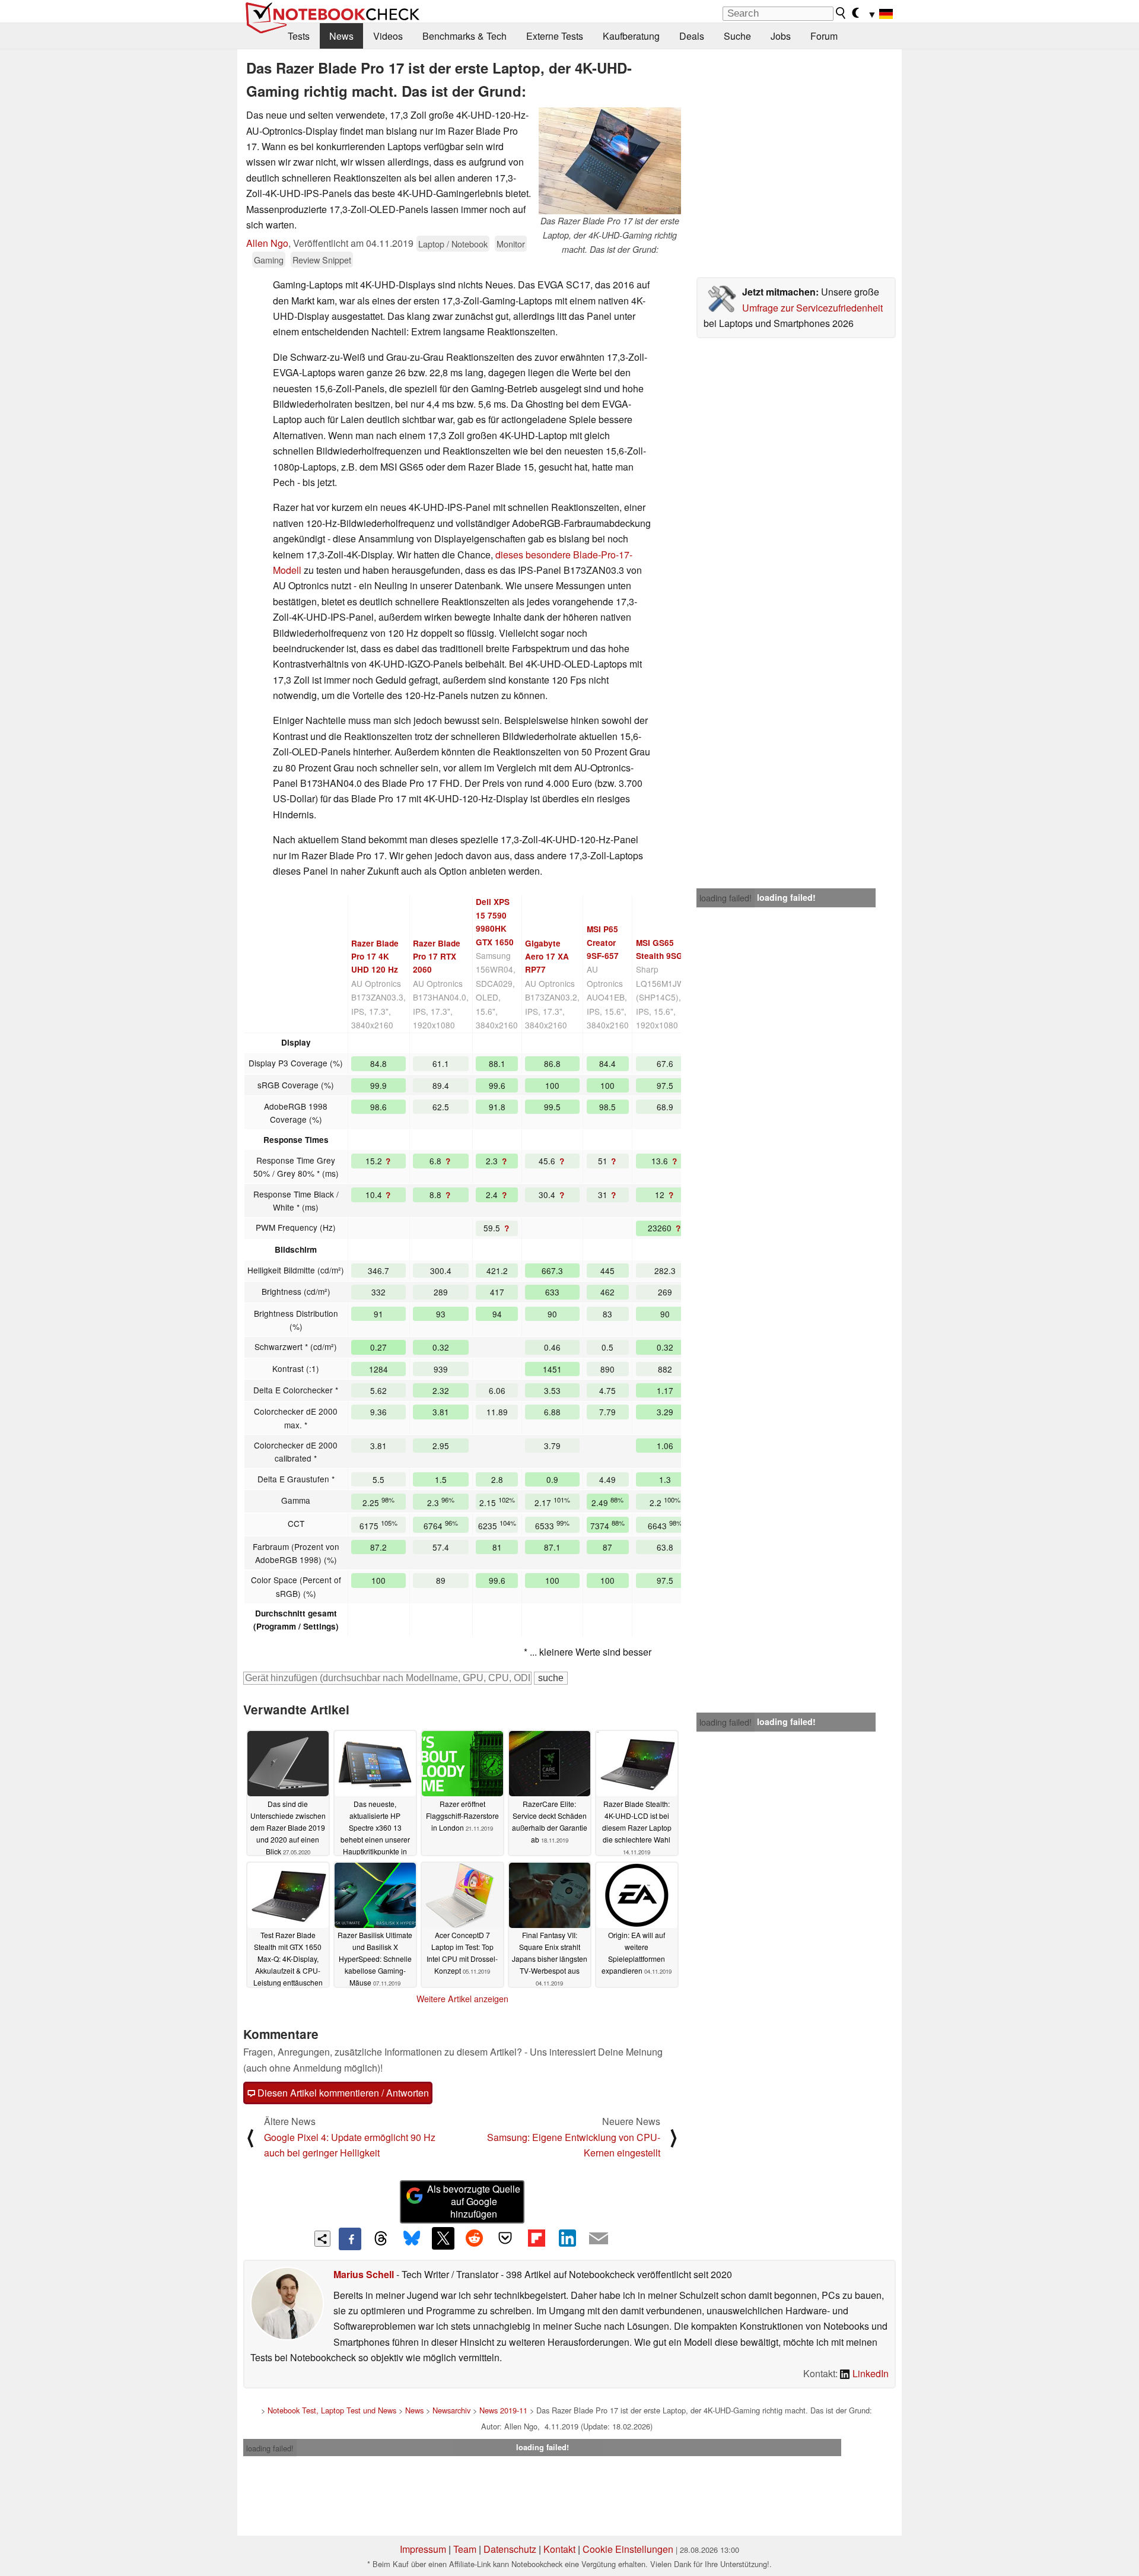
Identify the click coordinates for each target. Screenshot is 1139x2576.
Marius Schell (364, 2274)
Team (465, 2549)
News (341, 36)
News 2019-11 (503, 2410)
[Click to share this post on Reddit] (474, 2238)
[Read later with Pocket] (505, 2238)
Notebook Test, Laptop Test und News (332, 2410)
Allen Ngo (267, 243)
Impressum (423, 2549)
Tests (299, 36)
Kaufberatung (631, 36)
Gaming (269, 260)
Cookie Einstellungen (628, 2549)
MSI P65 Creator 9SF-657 (603, 942)
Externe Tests (555, 36)
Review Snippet (322, 260)
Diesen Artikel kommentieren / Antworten (342, 2093)
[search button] (841, 13)
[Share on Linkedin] (567, 2238)
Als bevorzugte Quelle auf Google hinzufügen (474, 2201)
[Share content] (322, 2239)
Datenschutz (510, 2549)
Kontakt (559, 2549)
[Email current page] (599, 2239)
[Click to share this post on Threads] (381, 2239)
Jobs (781, 36)
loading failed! (726, 898)
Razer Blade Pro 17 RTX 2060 (437, 957)
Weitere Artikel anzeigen (462, 1999)
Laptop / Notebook (453, 244)
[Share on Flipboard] (536, 2238)
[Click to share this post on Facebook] (350, 2239)
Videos (388, 36)
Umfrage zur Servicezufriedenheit (812, 308)
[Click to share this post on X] (443, 2238)
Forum (824, 36)
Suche (737, 36)
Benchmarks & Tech (464, 36)
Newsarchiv (451, 2410)
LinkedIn (869, 2373)
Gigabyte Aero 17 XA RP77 (547, 957)
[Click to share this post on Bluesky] (412, 2239)
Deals (692, 36)
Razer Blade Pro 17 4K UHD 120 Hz (375, 957)
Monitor (511, 244)
